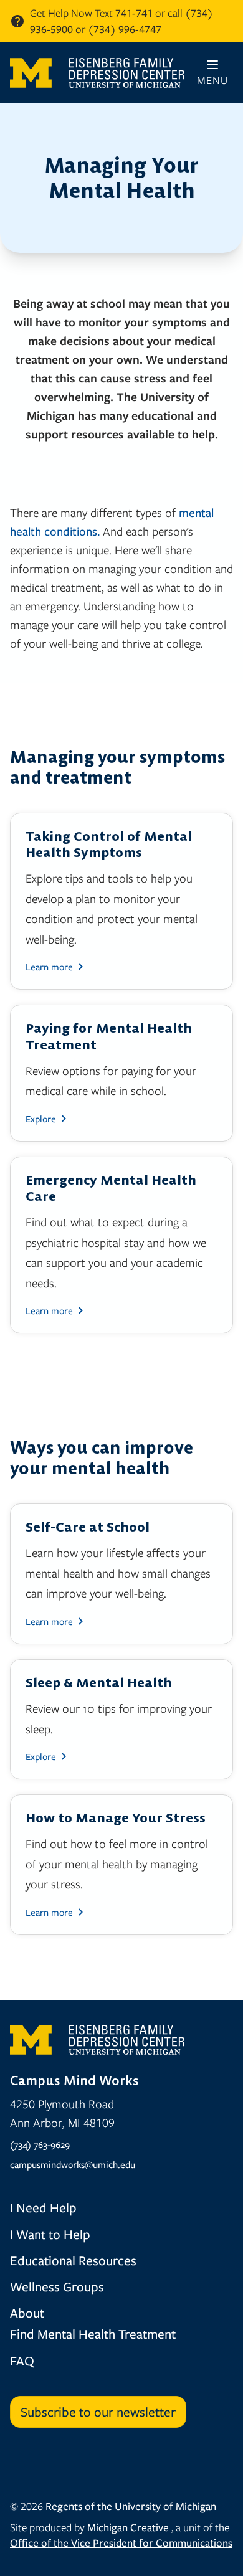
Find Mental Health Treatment (93, 2334)
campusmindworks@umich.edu (73, 2164)
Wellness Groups (57, 2286)
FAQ (22, 2361)
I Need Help (43, 2207)
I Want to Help (50, 2234)
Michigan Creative (128, 2527)
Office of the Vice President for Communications (121, 2543)
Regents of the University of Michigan (131, 2506)
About (27, 2313)
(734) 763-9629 (40, 2144)
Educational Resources (73, 2260)
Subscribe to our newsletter (98, 2412)
